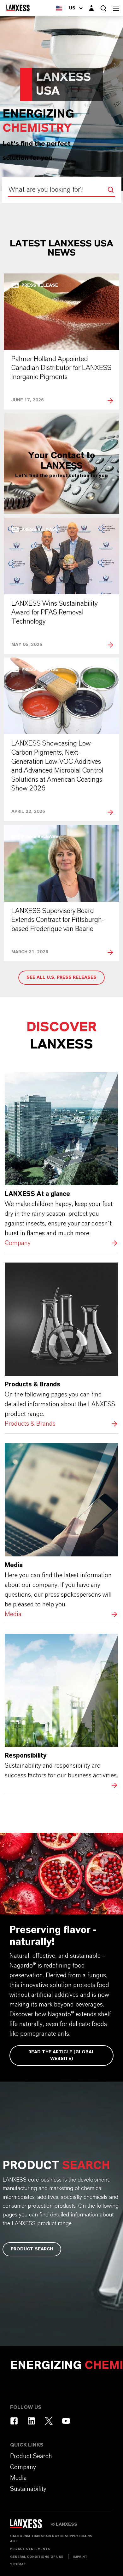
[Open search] (103, 8)
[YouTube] (66, 2421)
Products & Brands (61, 1346)
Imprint (80, 2557)
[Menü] (116, 8)
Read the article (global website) (61, 2055)
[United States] (59, 8)
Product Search (32, 2249)
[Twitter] (49, 2421)
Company (61, 1160)
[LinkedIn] (31, 2421)
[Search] (111, 190)
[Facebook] (14, 2421)
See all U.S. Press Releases (61, 977)
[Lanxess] (31, 2526)
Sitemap (18, 2564)
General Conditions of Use (37, 2557)
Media (61, 1531)
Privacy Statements (30, 2549)
